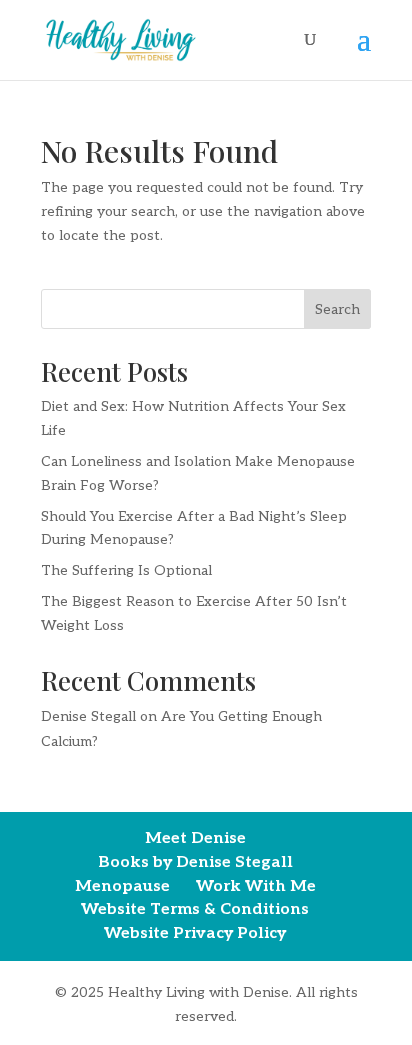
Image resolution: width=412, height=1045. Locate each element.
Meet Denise (195, 838)
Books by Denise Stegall (195, 862)
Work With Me (256, 886)
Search (337, 309)
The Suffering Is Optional (126, 570)
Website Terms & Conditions (195, 909)
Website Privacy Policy (195, 933)
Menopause (122, 886)
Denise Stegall (88, 716)
